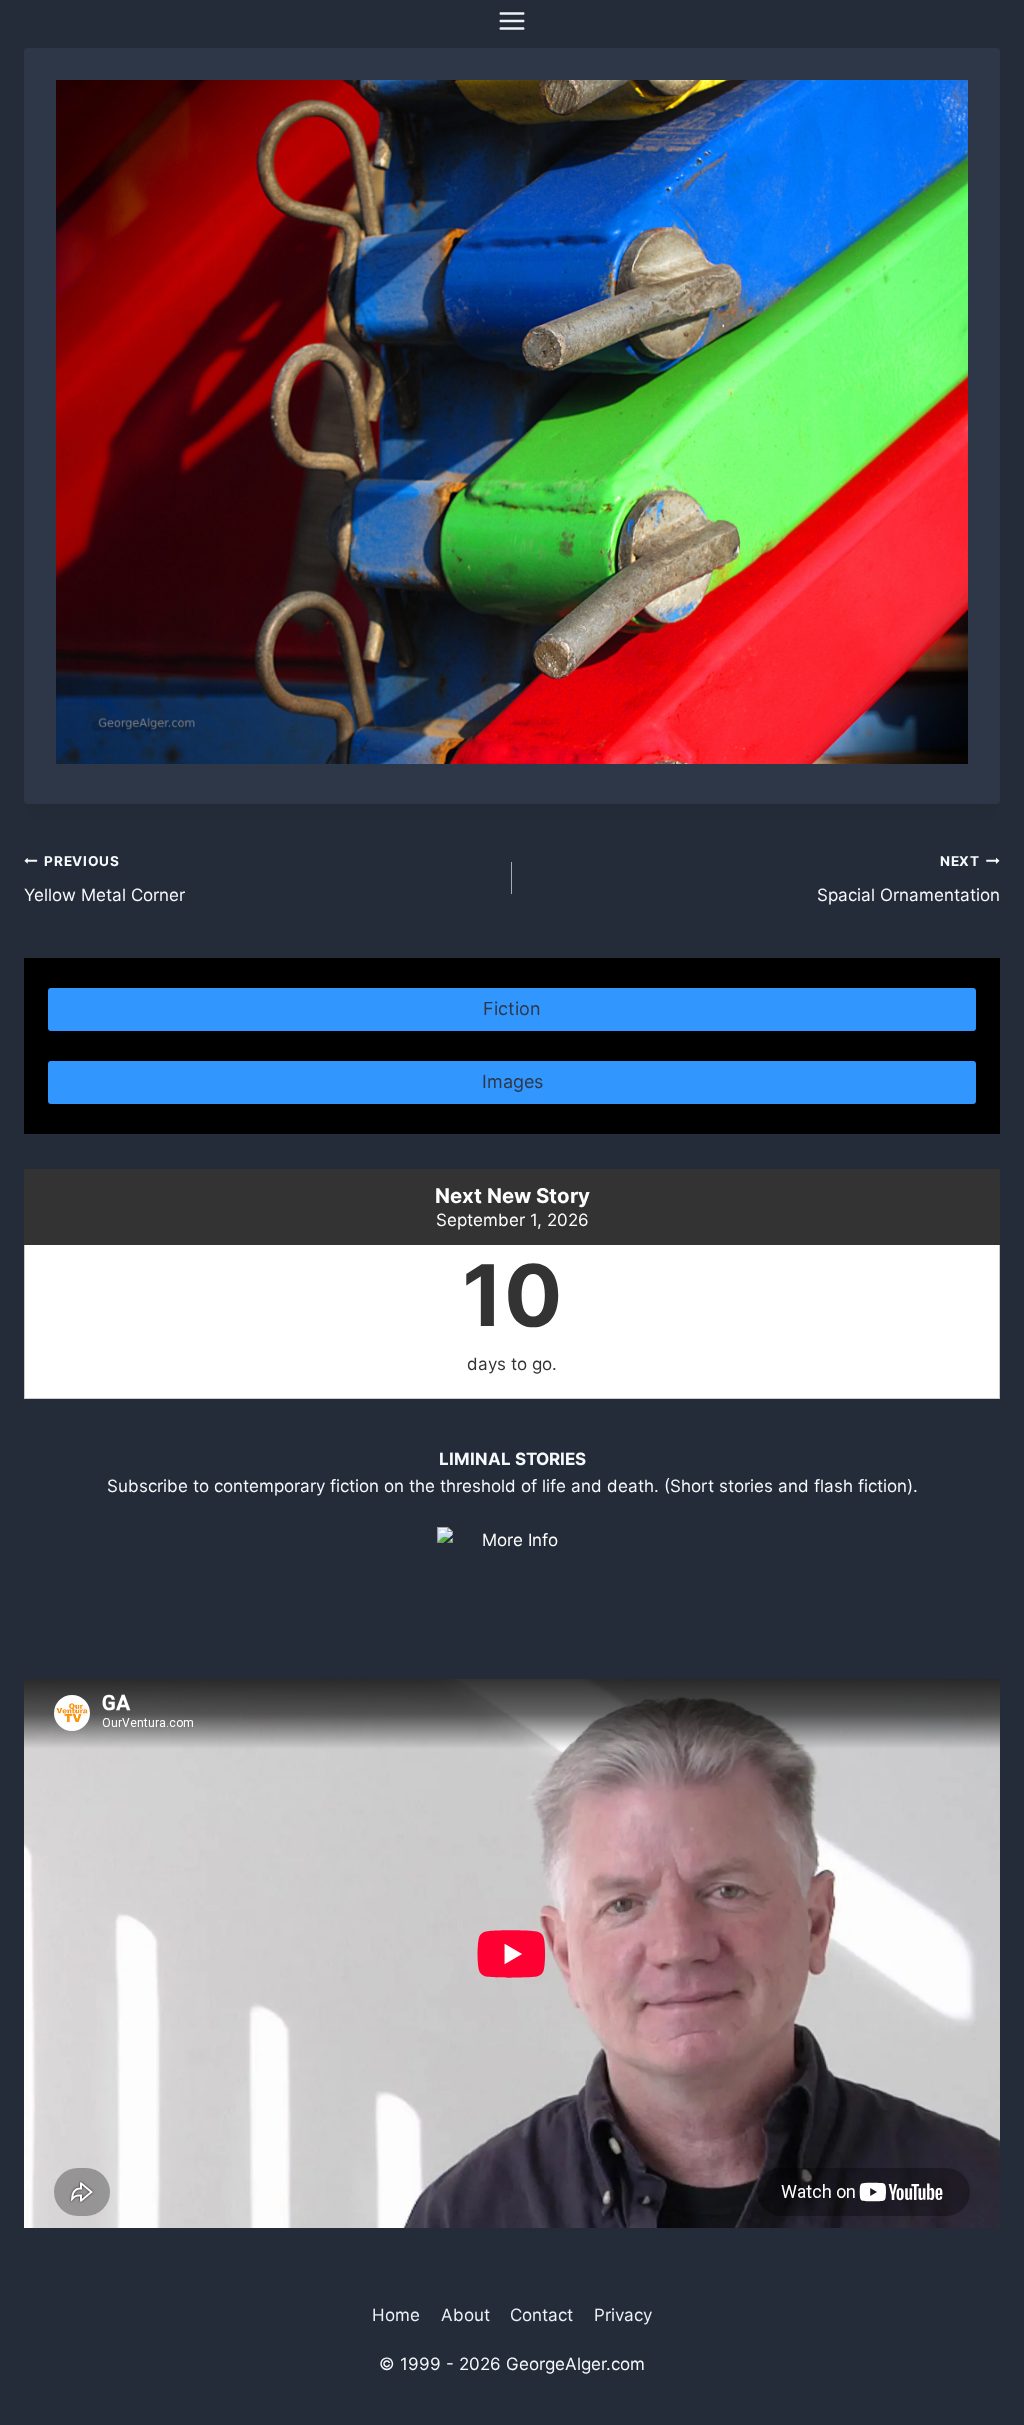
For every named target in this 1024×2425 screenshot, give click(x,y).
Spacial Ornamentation (908, 879)
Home (396, 2315)
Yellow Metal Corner (104, 879)
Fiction (512, 1008)
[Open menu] (512, 20)
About (465, 2315)
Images (512, 1081)
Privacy (623, 2315)
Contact (541, 2315)
